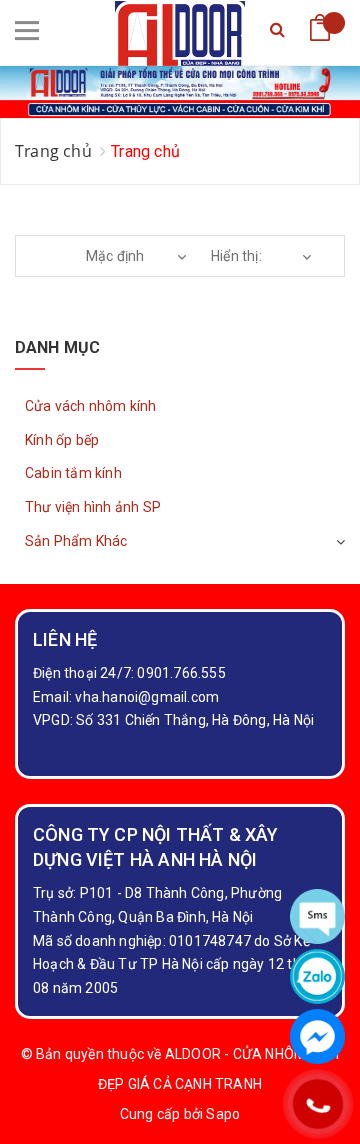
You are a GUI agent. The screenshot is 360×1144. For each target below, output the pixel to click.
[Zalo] (317, 976)
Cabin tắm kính (73, 473)
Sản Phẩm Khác (76, 541)
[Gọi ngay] (317, 1104)
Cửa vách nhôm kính (91, 406)
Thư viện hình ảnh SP (93, 507)
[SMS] (317, 916)
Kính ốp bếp (62, 440)
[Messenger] (317, 1036)
